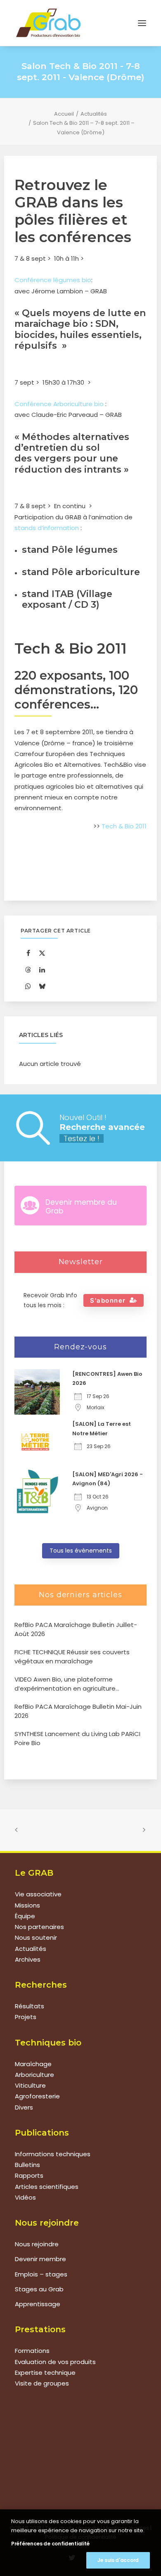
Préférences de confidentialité (50, 2544)
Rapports (29, 2175)
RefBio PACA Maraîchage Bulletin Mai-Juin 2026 (78, 1711)
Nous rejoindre (37, 2244)
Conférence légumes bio (53, 280)
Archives (28, 1959)
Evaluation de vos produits (55, 2362)
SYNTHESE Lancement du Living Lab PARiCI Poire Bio (77, 1739)
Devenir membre (40, 2259)
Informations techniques (53, 2154)
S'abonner (108, 1300)
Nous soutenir (36, 1937)
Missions (27, 1905)
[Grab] (48, 23)
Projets (26, 2017)
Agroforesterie (37, 2096)
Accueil (64, 114)
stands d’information (47, 528)
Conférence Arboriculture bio (59, 404)
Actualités (94, 114)
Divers (24, 2107)
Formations (32, 2351)
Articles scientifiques (47, 2187)
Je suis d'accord (118, 2560)
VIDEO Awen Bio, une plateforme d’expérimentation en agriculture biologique (65, 1684)
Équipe (25, 1916)
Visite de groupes (42, 2383)
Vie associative (38, 1894)
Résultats (30, 2006)
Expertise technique (45, 2373)
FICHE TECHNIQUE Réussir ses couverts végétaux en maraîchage (72, 1657)
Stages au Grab (39, 2289)
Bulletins (27, 2165)
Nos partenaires (39, 1927)
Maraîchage (33, 2064)
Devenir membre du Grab (81, 1206)
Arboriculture (34, 2075)
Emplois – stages (41, 2274)
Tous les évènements (81, 1551)
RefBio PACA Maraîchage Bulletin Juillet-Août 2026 (76, 1629)
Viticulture (30, 2085)
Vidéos (25, 2197)
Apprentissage (38, 2304)
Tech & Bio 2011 (124, 826)
